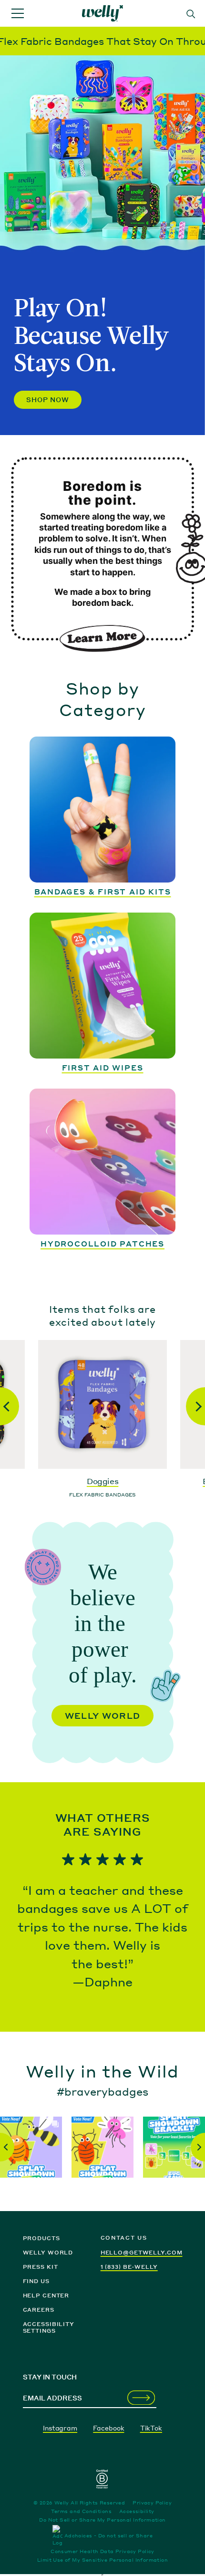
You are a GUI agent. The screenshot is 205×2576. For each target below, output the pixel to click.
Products (41, 2238)
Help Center (46, 2296)
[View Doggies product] (102, 1404)
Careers (39, 2310)
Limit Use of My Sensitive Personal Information (102, 2560)
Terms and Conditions (81, 2511)
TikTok (151, 2428)
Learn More (102, 638)
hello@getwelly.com (142, 2253)
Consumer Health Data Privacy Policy (102, 2551)
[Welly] (102, 14)
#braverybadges (102, 2091)
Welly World (103, 1716)
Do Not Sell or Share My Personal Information (102, 2520)
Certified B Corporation (102, 2479)
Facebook (108, 2428)
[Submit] (141, 2398)
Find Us (36, 2281)
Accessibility (137, 2511)
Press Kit (41, 2267)
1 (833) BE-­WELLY (129, 2267)
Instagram (60, 2428)
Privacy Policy (152, 2503)
